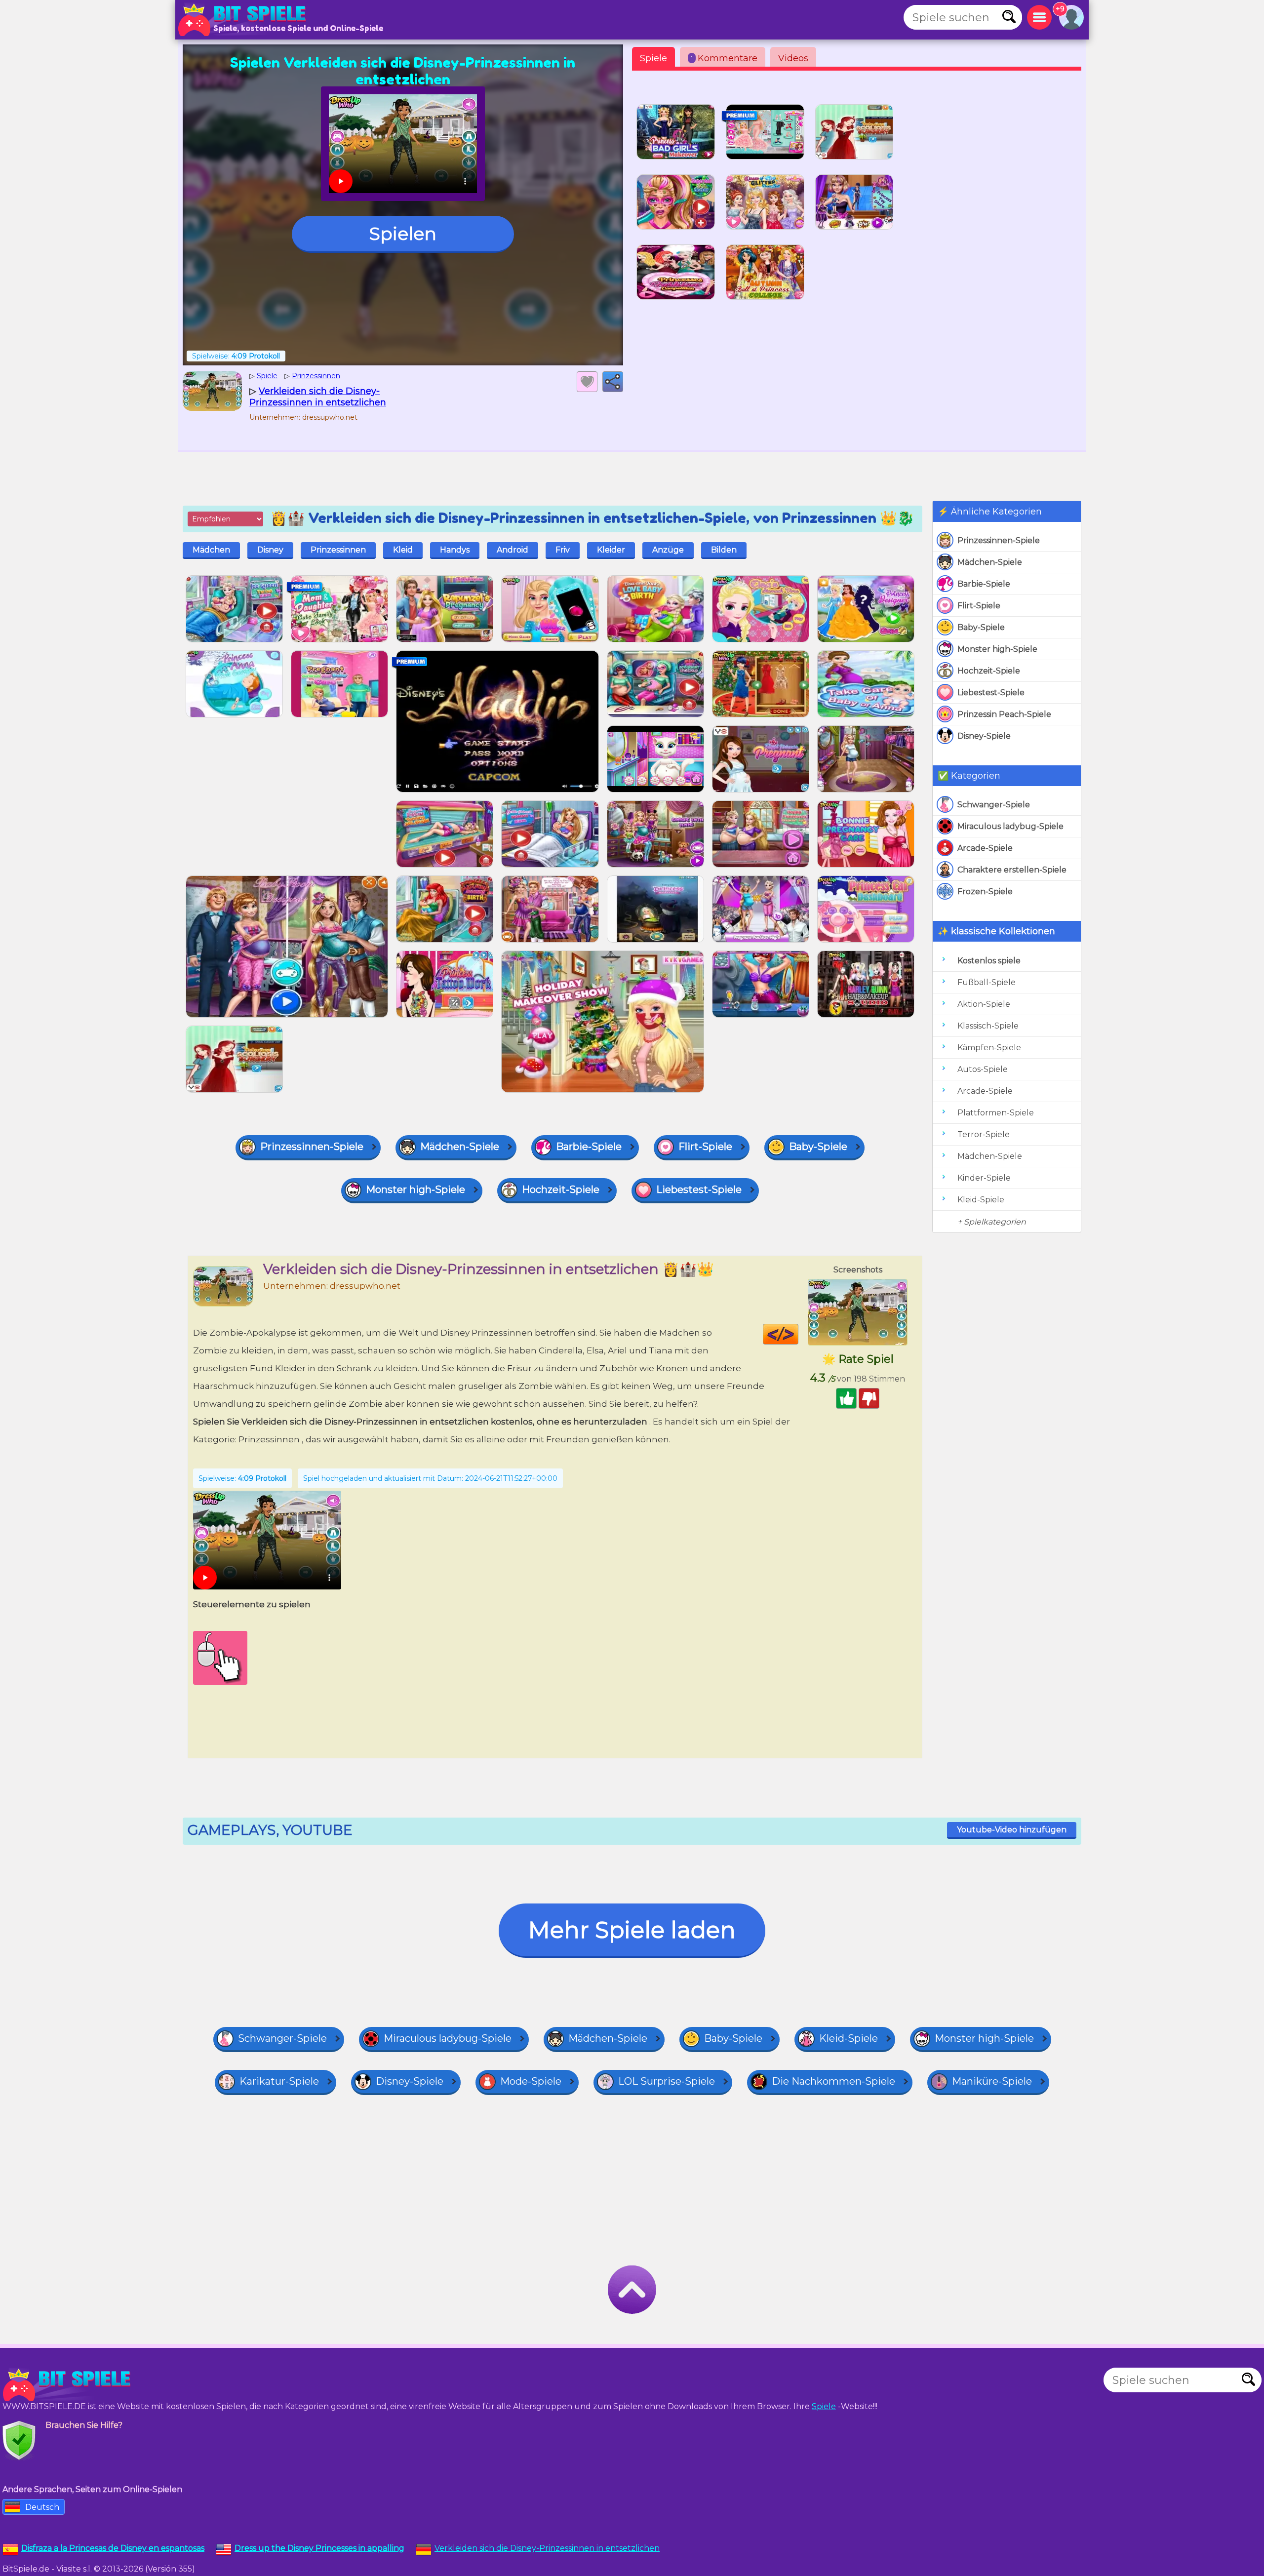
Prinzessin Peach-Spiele (1004, 714)
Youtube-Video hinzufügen (1012, 1830)
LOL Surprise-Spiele (667, 2081)
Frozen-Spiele (985, 892)
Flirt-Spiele (979, 606)
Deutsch (42, 2507)
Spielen (403, 234)
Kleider (611, 550)
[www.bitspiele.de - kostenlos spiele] (69, 2385)
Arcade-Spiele (985, 848)
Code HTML (798, 1334)
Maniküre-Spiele (992, 2081)
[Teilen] (613, 382)
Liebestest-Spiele (991, 693)
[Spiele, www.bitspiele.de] (244, 20)
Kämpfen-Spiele (989, 1048)
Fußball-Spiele (987, 982)
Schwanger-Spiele (994, 805)
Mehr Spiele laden (632, 1930)
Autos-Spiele (983, 1069)
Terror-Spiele (984, 1134)
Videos (793, 58)
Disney (270, 550)
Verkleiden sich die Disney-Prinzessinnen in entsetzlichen (547, 2548)
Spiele (653, 58)
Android (513, 550)
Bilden (724, 550)
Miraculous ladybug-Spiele (1010, 826)
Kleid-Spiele (981, 1200)
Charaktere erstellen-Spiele (1012, 870)
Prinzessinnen (338, 550)
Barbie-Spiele (984, 584)
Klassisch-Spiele (988, 1026)
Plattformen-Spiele (996, 1113)
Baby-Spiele (981, 627)
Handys (455, 550)
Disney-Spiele (984, 736)
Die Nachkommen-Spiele (833, 2081)
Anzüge (668, 550)
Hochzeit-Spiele (989, 671)
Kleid (403, 550)
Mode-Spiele (531, 2081)
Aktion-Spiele (984, 1004)
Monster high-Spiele (997, 649)
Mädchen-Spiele (990, 562)
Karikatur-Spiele (279, 2081)
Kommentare (724, 58)
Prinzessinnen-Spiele (999, 540)
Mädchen (211, 550)
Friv (563, 550)
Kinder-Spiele (984, 1178)
